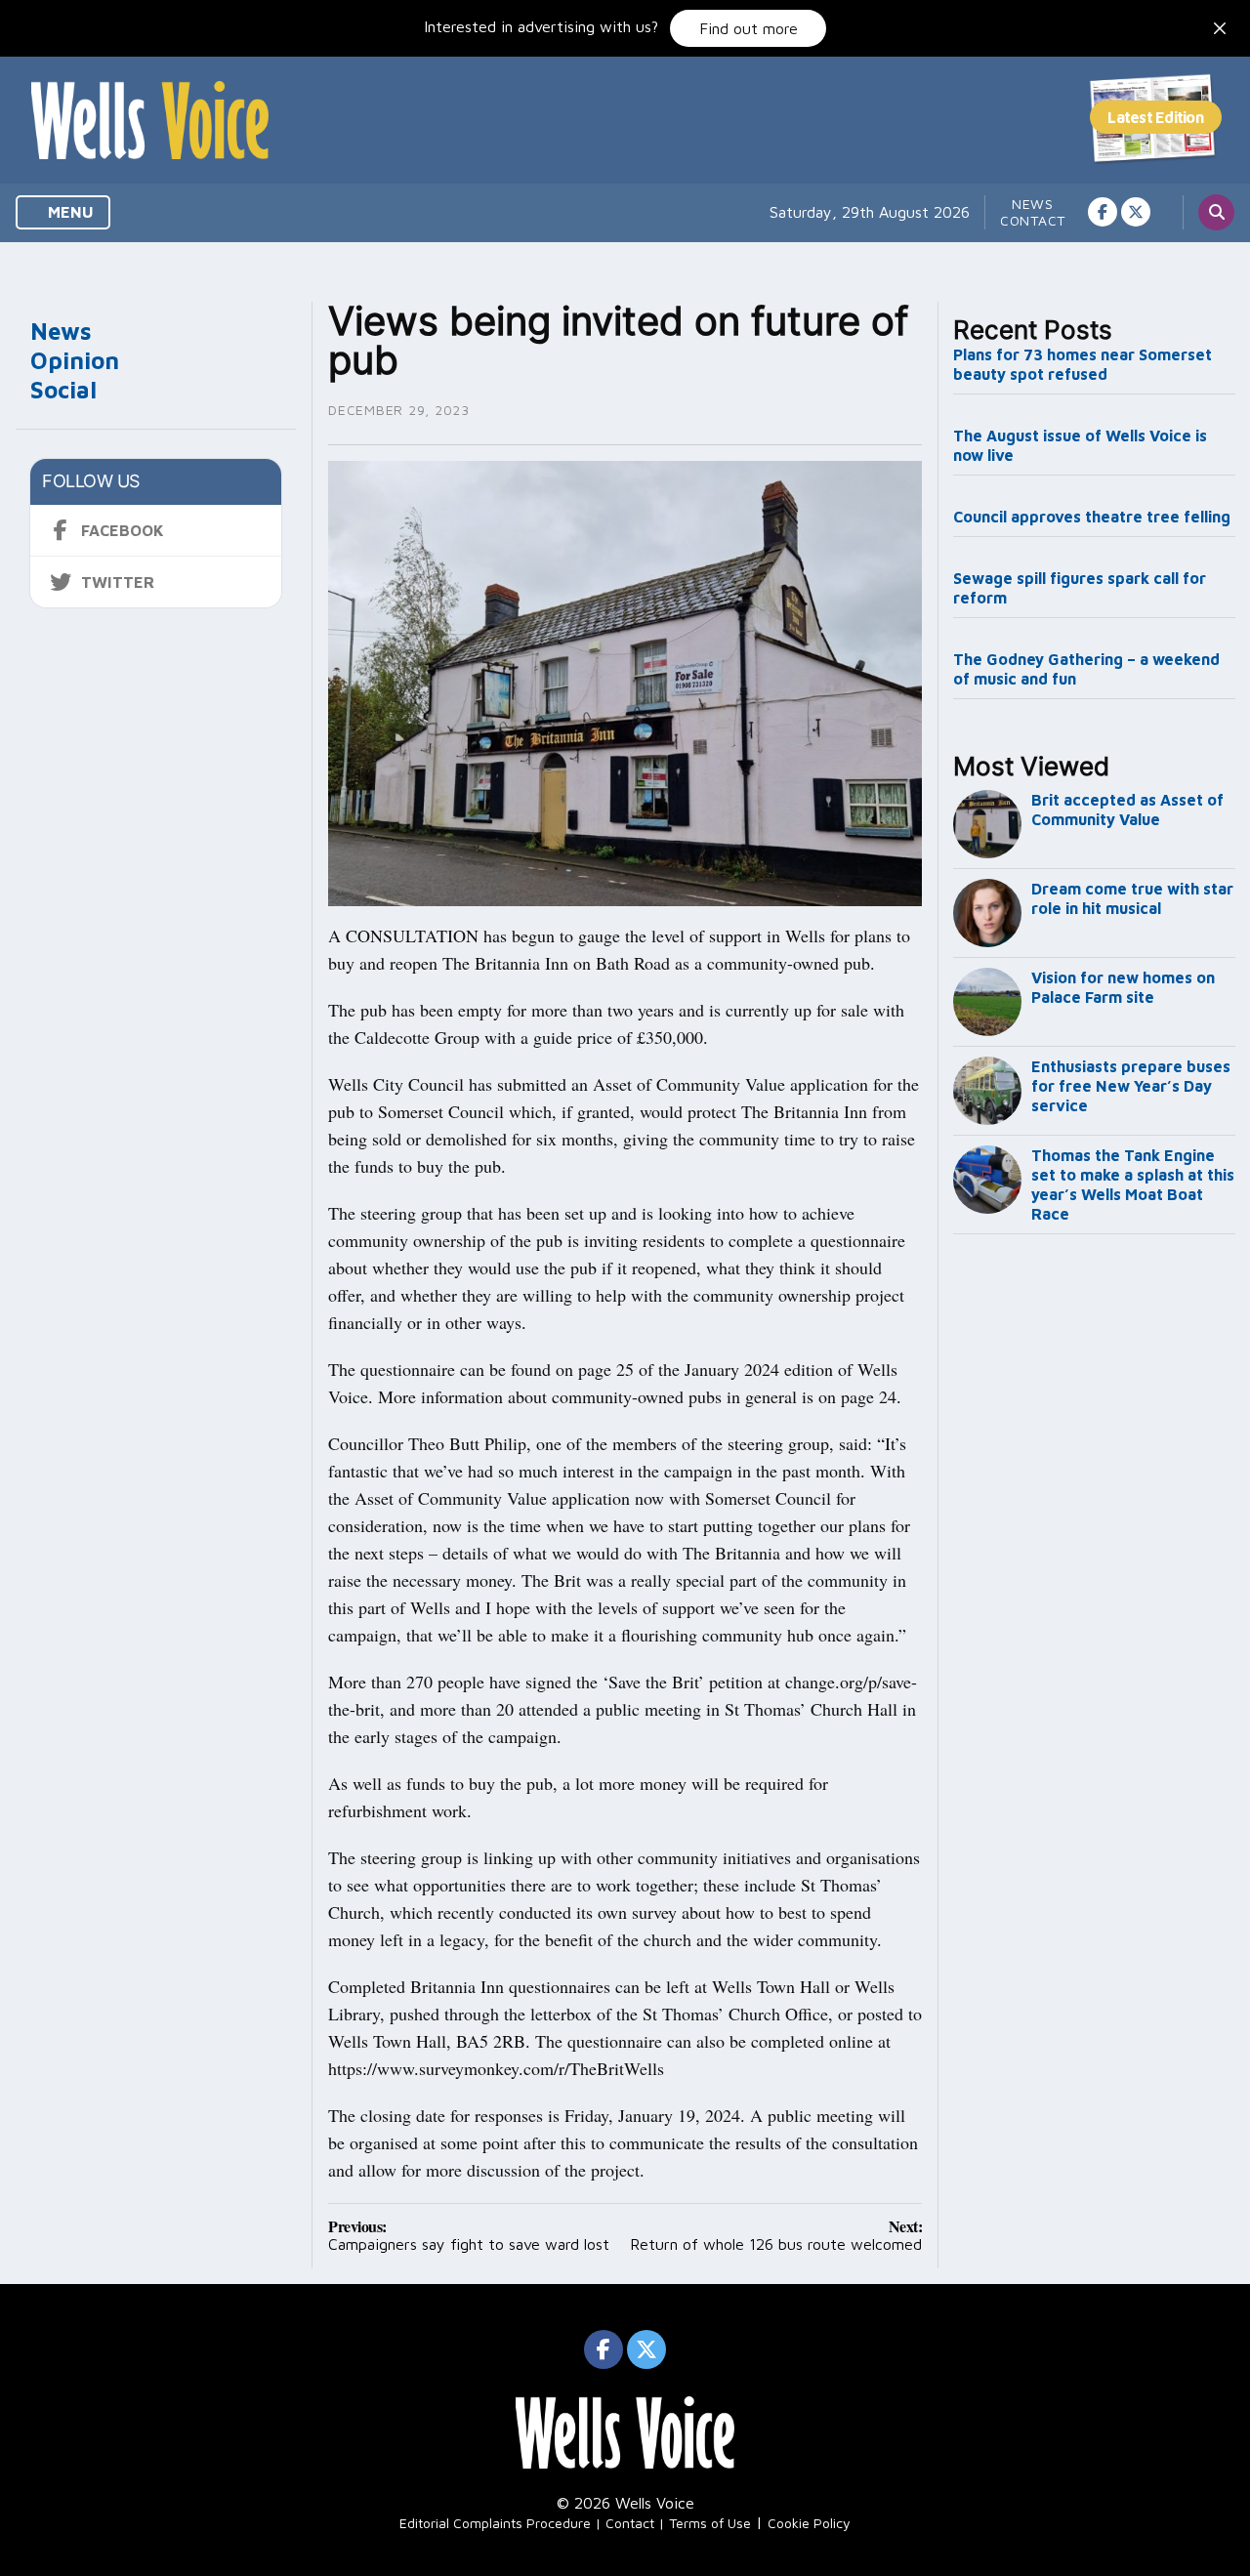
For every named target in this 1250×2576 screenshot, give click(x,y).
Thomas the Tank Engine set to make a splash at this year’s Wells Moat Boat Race (1133, 1184)
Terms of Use (710, 2523)
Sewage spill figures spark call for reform (1080, 588)
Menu (69, 212)
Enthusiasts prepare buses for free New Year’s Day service (1131, 1086)
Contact (1033, 220)
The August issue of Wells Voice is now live (1080, 445)
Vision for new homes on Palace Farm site (1123, 987)
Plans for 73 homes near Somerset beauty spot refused (1083, 364)
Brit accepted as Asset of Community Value (1127, 810)
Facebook (123, 530)
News (1033, 204)
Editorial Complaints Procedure (495, 2523)
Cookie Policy (809, 2523)
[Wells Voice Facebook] (1103, 212)
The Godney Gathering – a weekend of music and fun (1086, 669)
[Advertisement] (1095, 1566)
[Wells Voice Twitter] (1136, 212)
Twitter (118, 582)
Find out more (749, 28)
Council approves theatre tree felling (1092, 517)
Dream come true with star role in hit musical (1132, 898)
